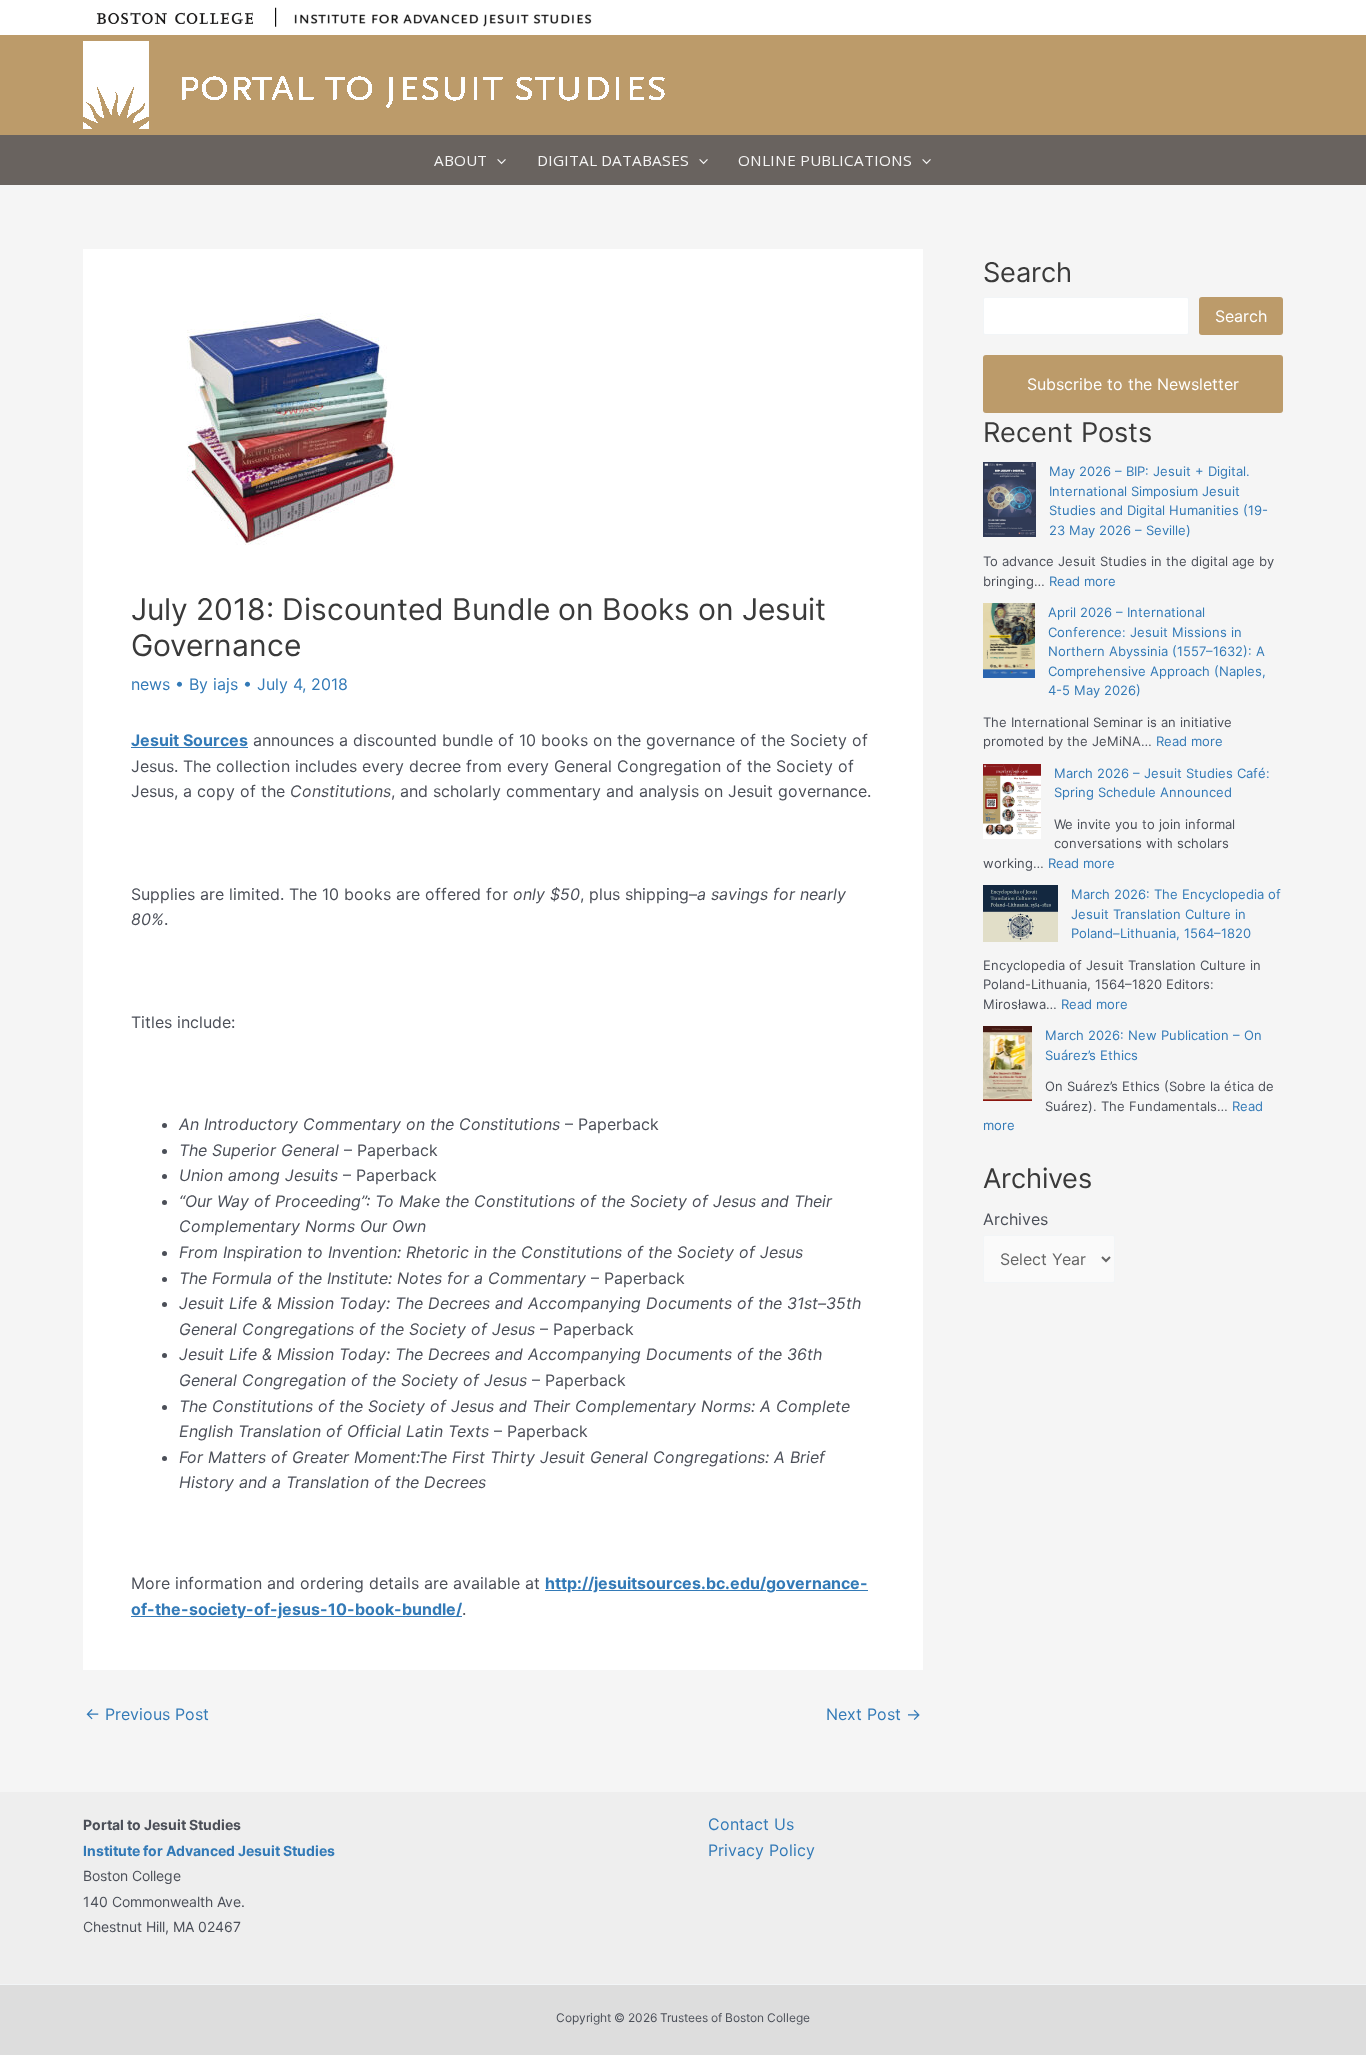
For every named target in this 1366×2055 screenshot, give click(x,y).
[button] (496, 160)
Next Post (873, 1714)
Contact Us (751, 1824)
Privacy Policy (761, 1850)
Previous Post (147, 1714)
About (460, 160)
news (150, 684)
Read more (1082, 581)
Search (1241, 316)
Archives (1015, 1219)
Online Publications (825, 160)
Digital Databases (613, 160)
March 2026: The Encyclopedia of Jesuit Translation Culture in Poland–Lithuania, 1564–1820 (1176, 913)
